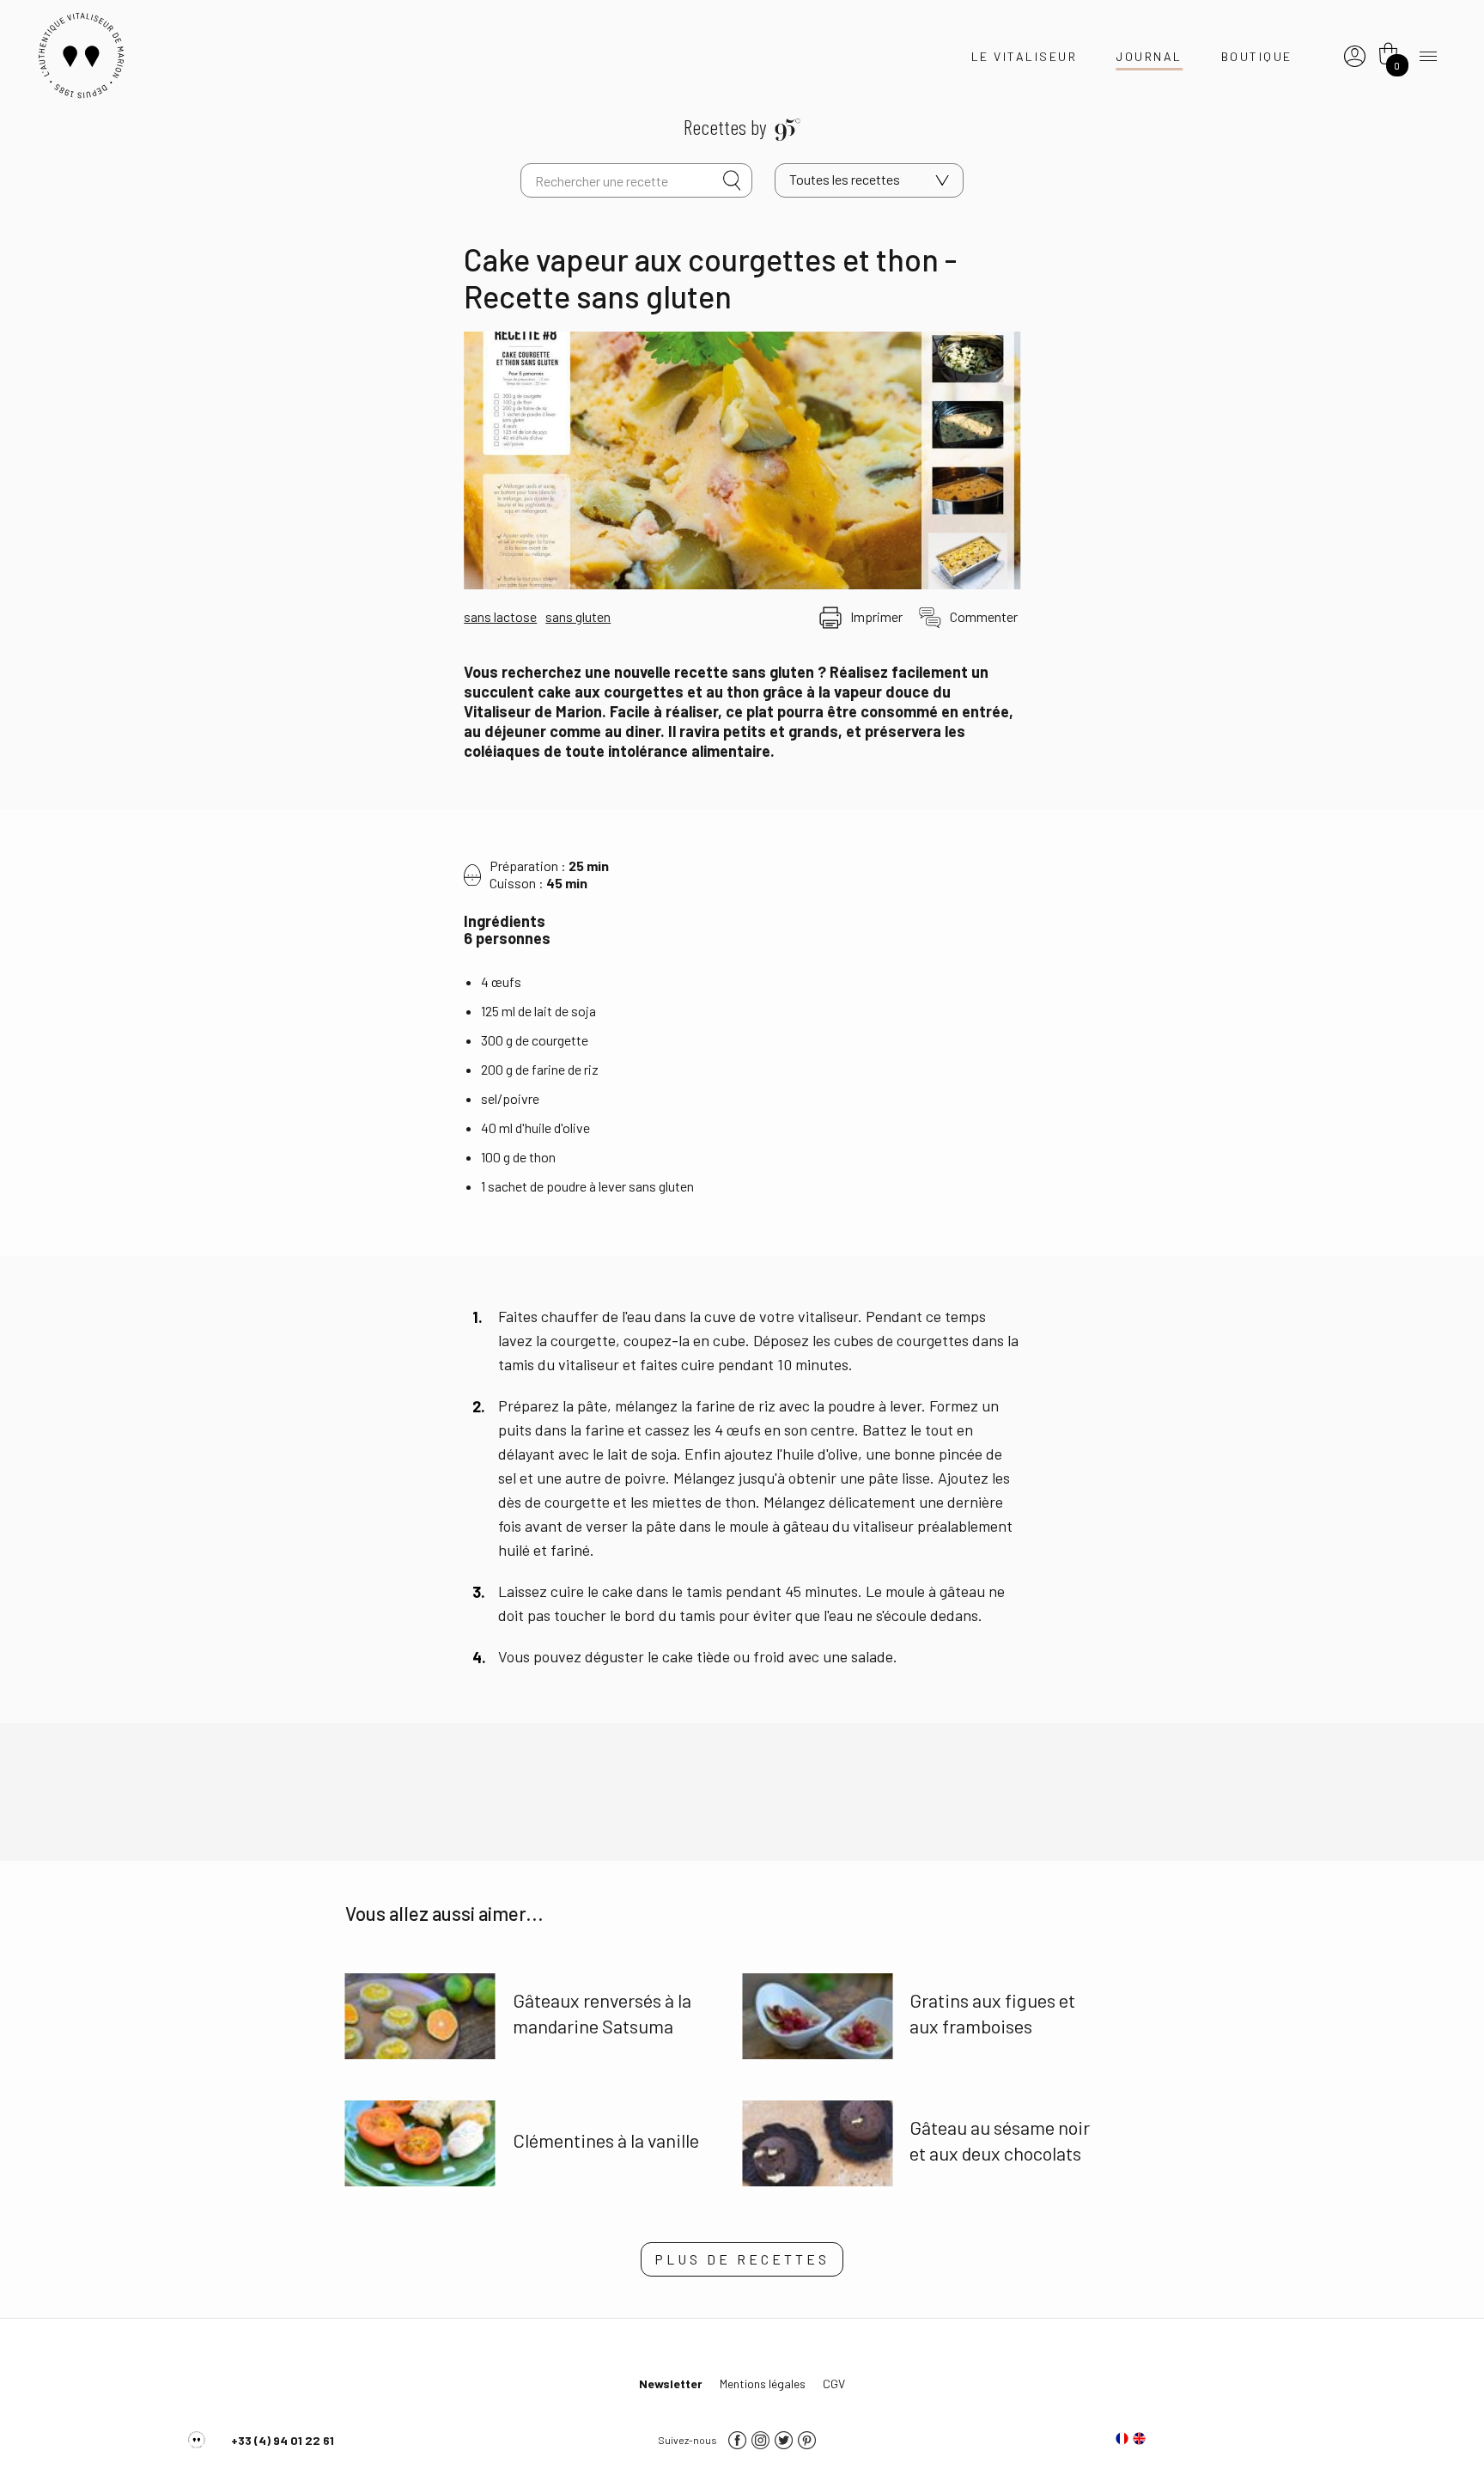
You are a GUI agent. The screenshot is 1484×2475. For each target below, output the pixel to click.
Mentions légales (763, 2384)
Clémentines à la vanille (606, 2140)
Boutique (1257, 56)
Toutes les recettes (845, 179)
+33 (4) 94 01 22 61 (283, 2440)
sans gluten (578, 616)
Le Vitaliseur (1025, 56)
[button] (742, 2259)
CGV (834, 2384)
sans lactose (500, 616)
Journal (1149, 56)
